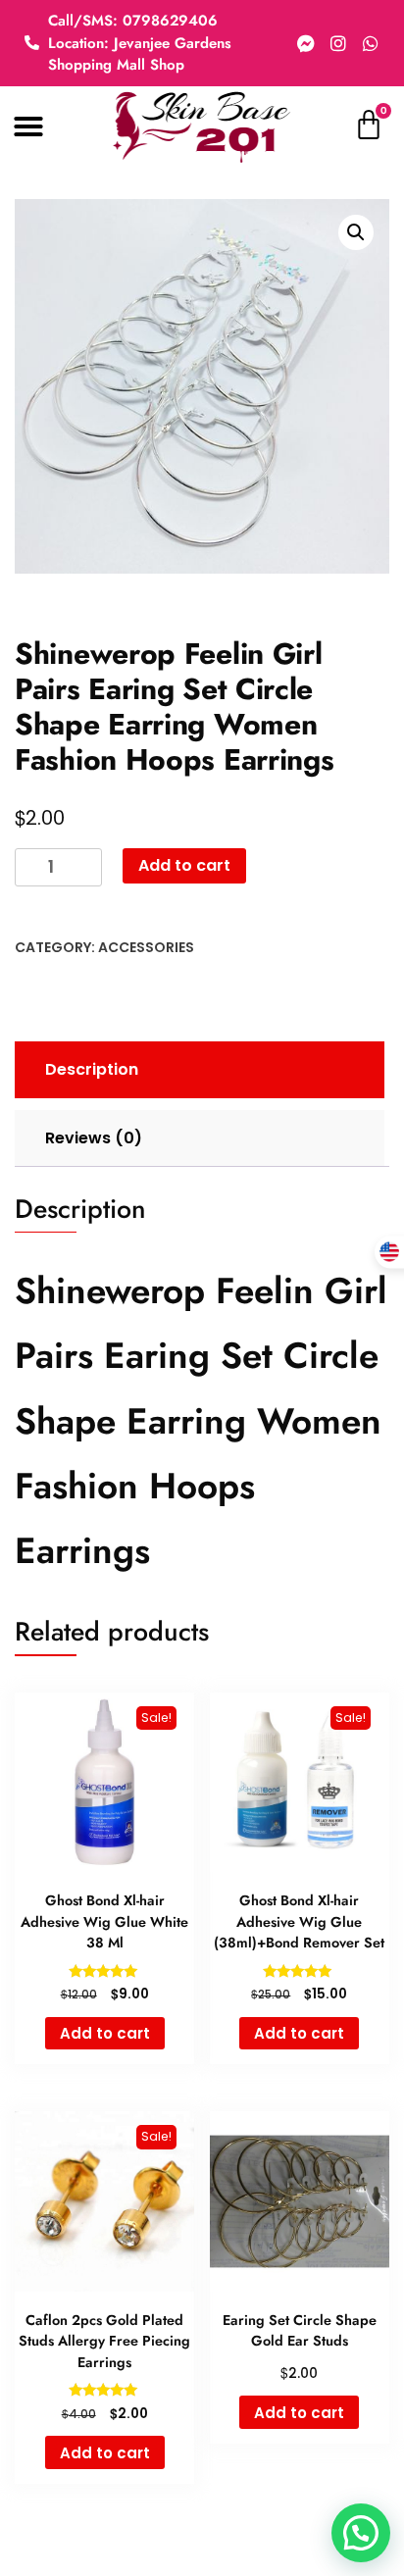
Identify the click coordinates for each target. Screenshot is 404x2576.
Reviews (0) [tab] (94, 1138)
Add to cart (184, 865)
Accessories (146, 947)
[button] (28, 126)
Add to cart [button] (105, 2033)
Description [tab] (92, 1069)
